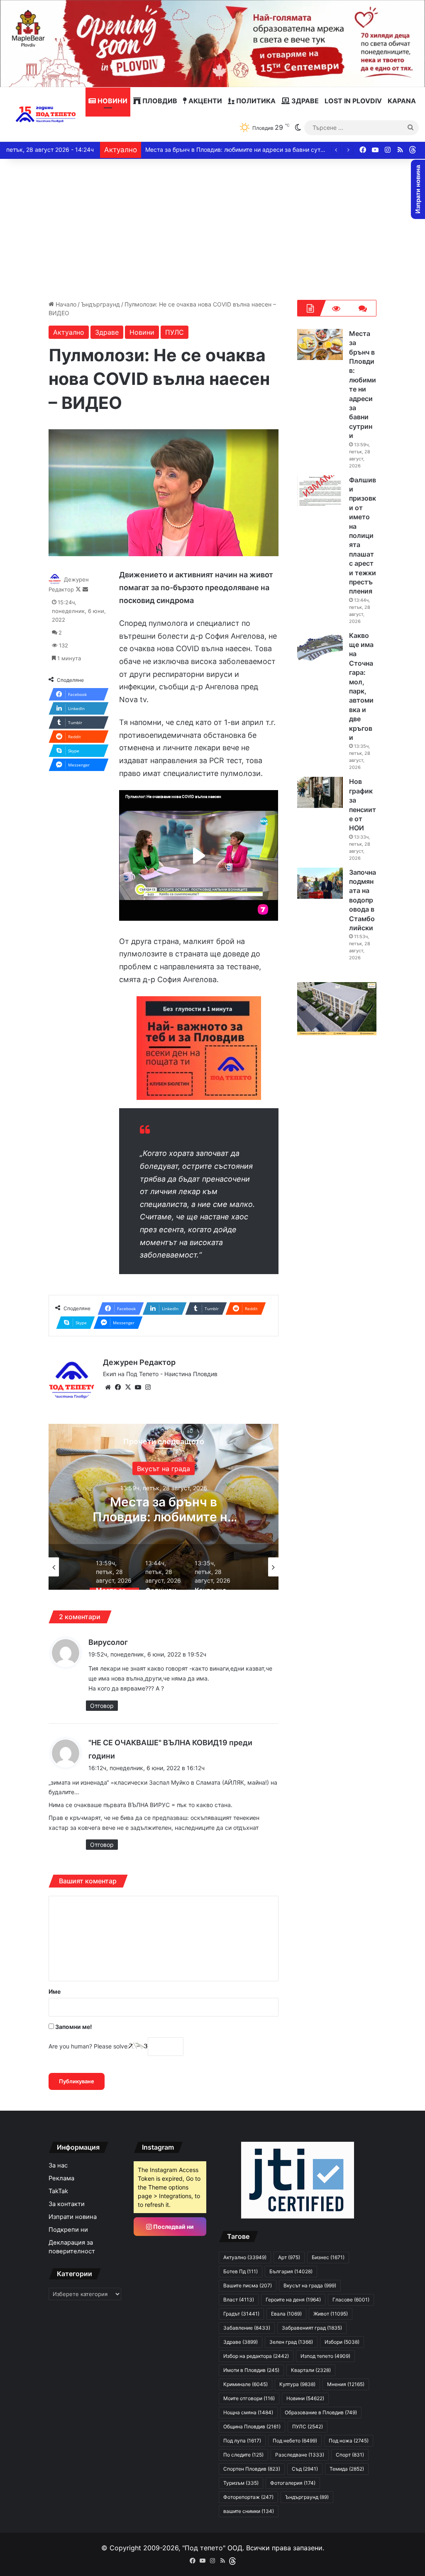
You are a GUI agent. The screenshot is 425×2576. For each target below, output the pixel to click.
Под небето (295, 2441)
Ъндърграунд (100, 304)
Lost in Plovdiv (353, 101)
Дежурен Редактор (139, 1362)
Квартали (311, 2370)
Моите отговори (249, 2398)
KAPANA (402, 101)
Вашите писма (248, 2285)
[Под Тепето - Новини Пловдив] (46, 114)
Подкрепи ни (68, 2230)
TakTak (58, 2191)
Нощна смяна (248, 2412)
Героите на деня (293, 2300)
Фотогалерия (293, 2483)
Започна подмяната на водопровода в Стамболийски (363, 900)
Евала (286, 2314)
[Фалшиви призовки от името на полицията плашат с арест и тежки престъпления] (320, 491)
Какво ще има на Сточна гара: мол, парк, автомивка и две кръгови (241, 150)
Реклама (61, 2178)
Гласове (351, 2300)
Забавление (247, 2328)
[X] (128, 1387)
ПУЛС (175, 332)
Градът (241, 2314)
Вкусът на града (310, 2285)
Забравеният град (312, 2328)
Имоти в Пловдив (251, 2370)
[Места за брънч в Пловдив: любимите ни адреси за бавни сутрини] (320, 344)
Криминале (245, 2384)
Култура (297, 2384)
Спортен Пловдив (252, 2469)
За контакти (67, 2204)
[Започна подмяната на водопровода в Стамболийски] (320, 883)
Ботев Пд (241, 2271)
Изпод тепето (325, 2356)
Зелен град (291, 2342)
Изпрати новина (73, 2217)
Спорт (350, 2455)
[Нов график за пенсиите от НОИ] (320, 792)
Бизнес (328, 2257)
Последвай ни (173, 2227)
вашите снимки (249, 2511)
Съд (305, 2469)
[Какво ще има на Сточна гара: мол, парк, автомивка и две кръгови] (320, 646)
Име (55, 1991)
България (185, 1469)
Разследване (300, 2455)
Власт (239, 2300)
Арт (289, 2257)
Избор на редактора (256, 2356)
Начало (65, 304)
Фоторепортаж (248, 2497)
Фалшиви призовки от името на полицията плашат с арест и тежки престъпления (363, 536)
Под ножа (349, 2441)
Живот (331, 2314)
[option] (185, 1507)
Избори (342, 2342)
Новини (112, 101)
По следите (243, 2455)
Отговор (102, 1706)
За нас (58, 2165)
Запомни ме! (73, 2027)
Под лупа (242, 2441)
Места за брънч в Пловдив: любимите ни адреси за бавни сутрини (363, 384)
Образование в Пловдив (321, 2412)
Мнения (346, 2384)
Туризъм (241, 2483)
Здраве (304, 101)
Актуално (69, 332)
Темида (347, 2469)
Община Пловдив (252, 2426)
